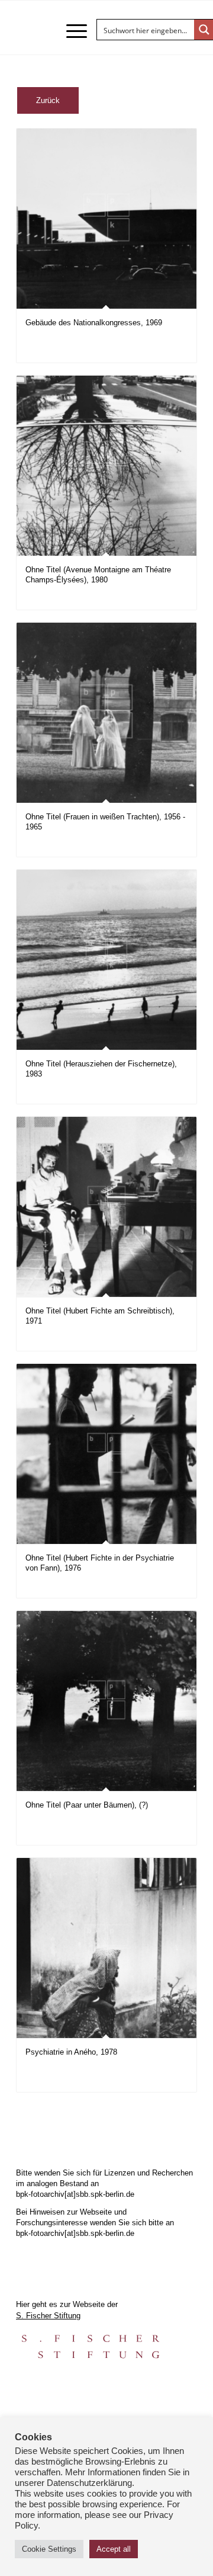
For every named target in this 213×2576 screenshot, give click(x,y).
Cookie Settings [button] (49, 2549)
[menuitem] (71, 31)
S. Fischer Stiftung (48, 2316)
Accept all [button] (114, 2549)
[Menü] (71, 31)
